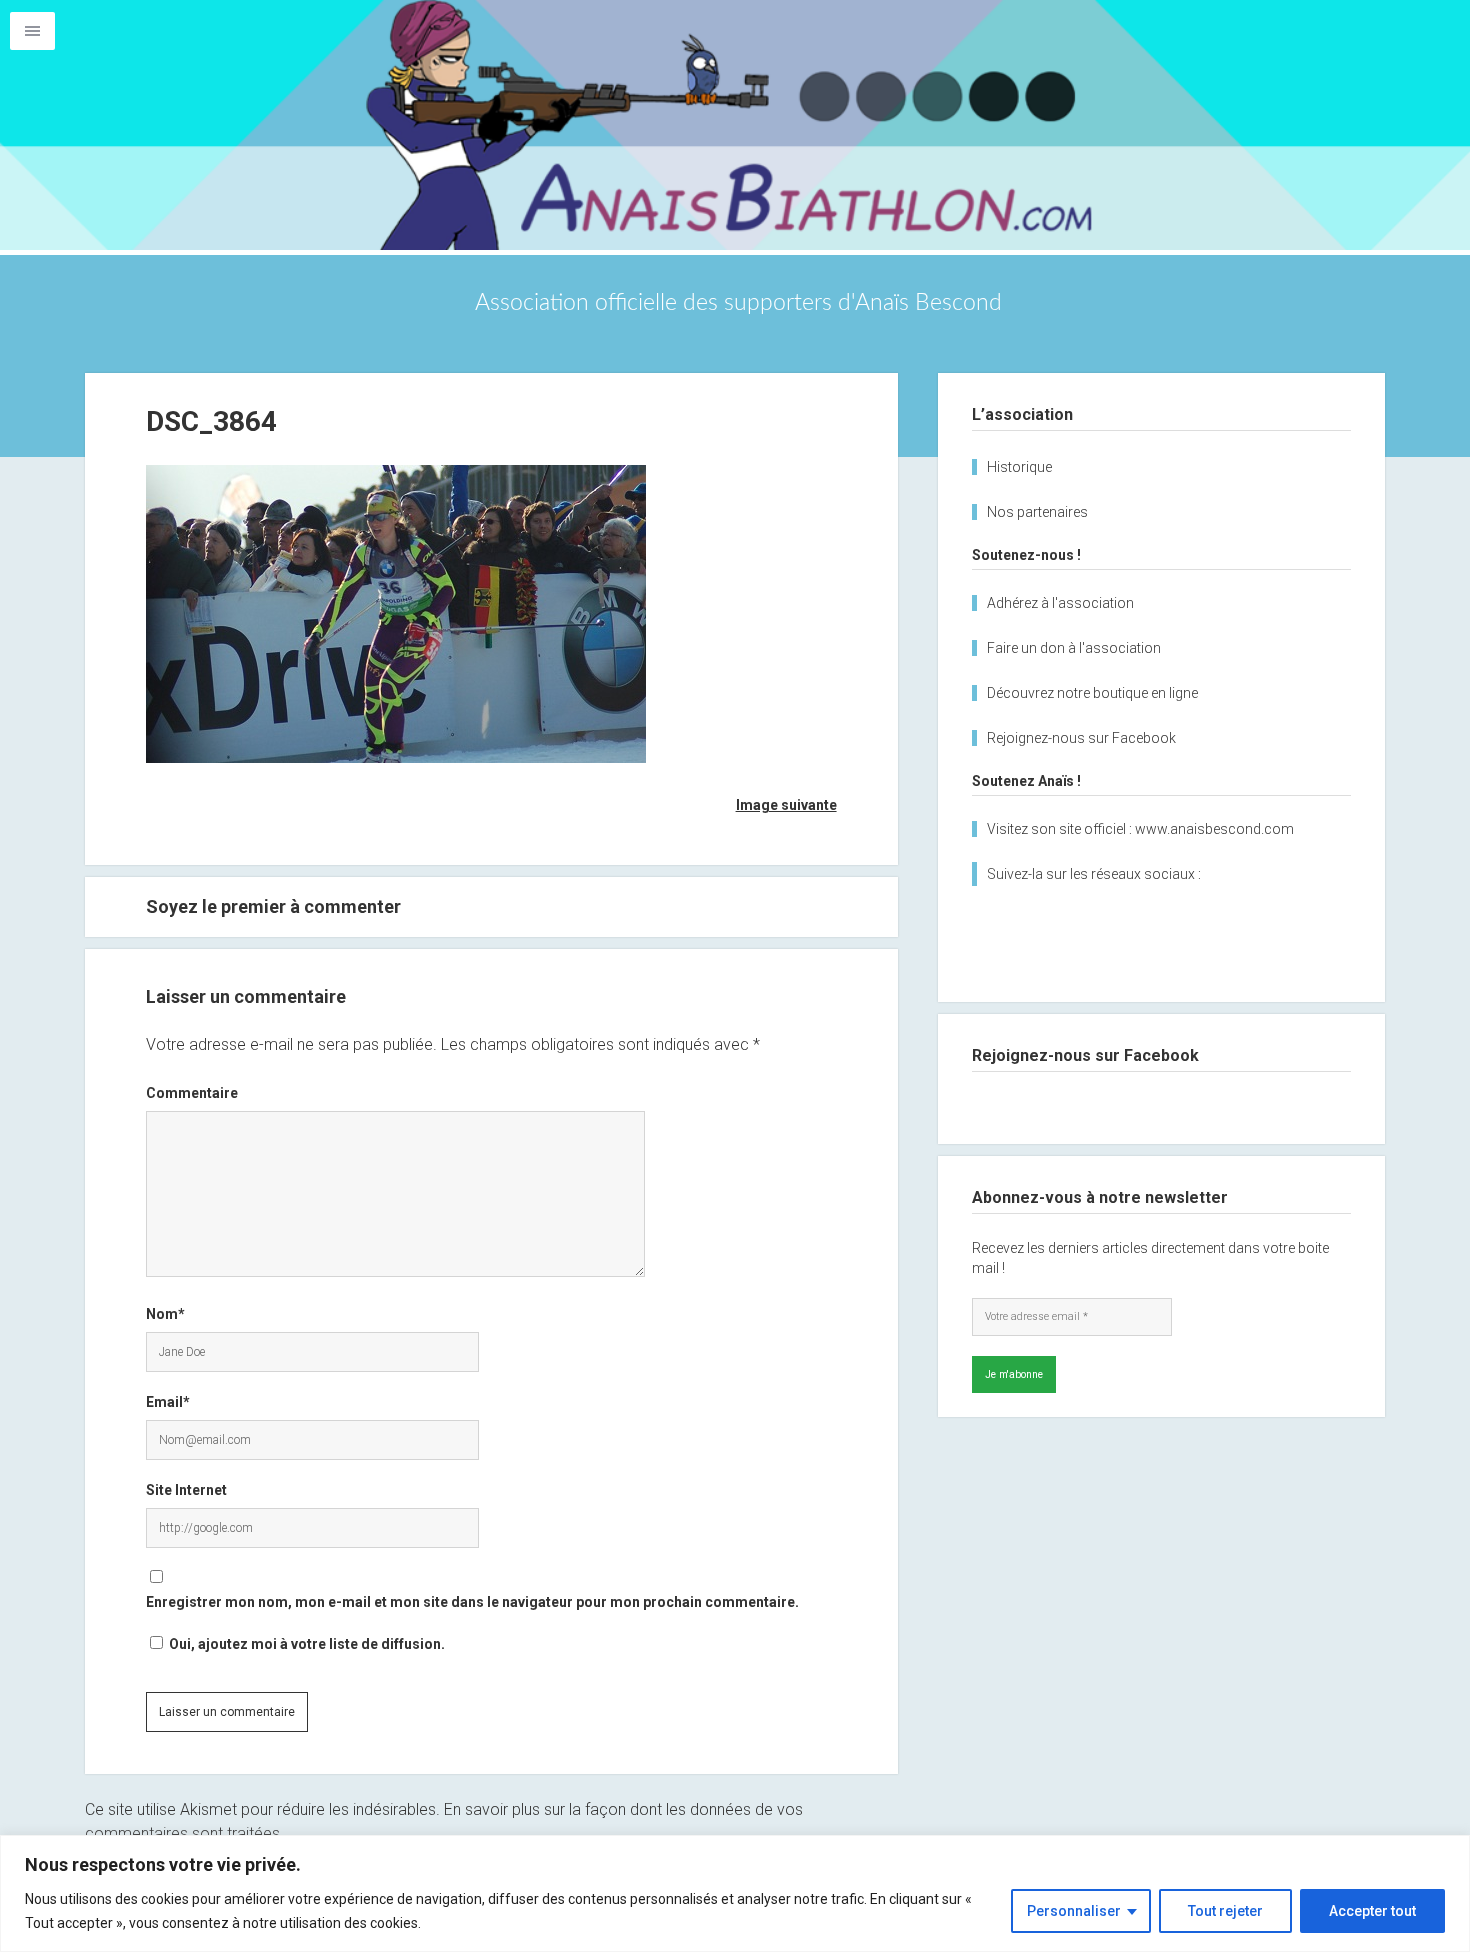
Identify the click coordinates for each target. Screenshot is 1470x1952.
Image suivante (786, 805)
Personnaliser (1074, 1911)
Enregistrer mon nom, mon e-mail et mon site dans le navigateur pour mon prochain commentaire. (472, 1602)
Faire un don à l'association (1074, 648)
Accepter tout (1372, 1911)
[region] (735, 1893)
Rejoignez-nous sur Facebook (1081, 738)
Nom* (165, 1314)
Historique (1019, 467)
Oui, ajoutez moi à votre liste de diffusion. (305, 1644)
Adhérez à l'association (1060, 603)
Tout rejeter (1225, 1911)
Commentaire (192, 1093)
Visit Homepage (735, 125)
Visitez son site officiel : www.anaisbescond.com (1140, 829)
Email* (168, 1402)
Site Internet (186, 1490)
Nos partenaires (1037, 512)
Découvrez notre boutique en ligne (1092, 693)
